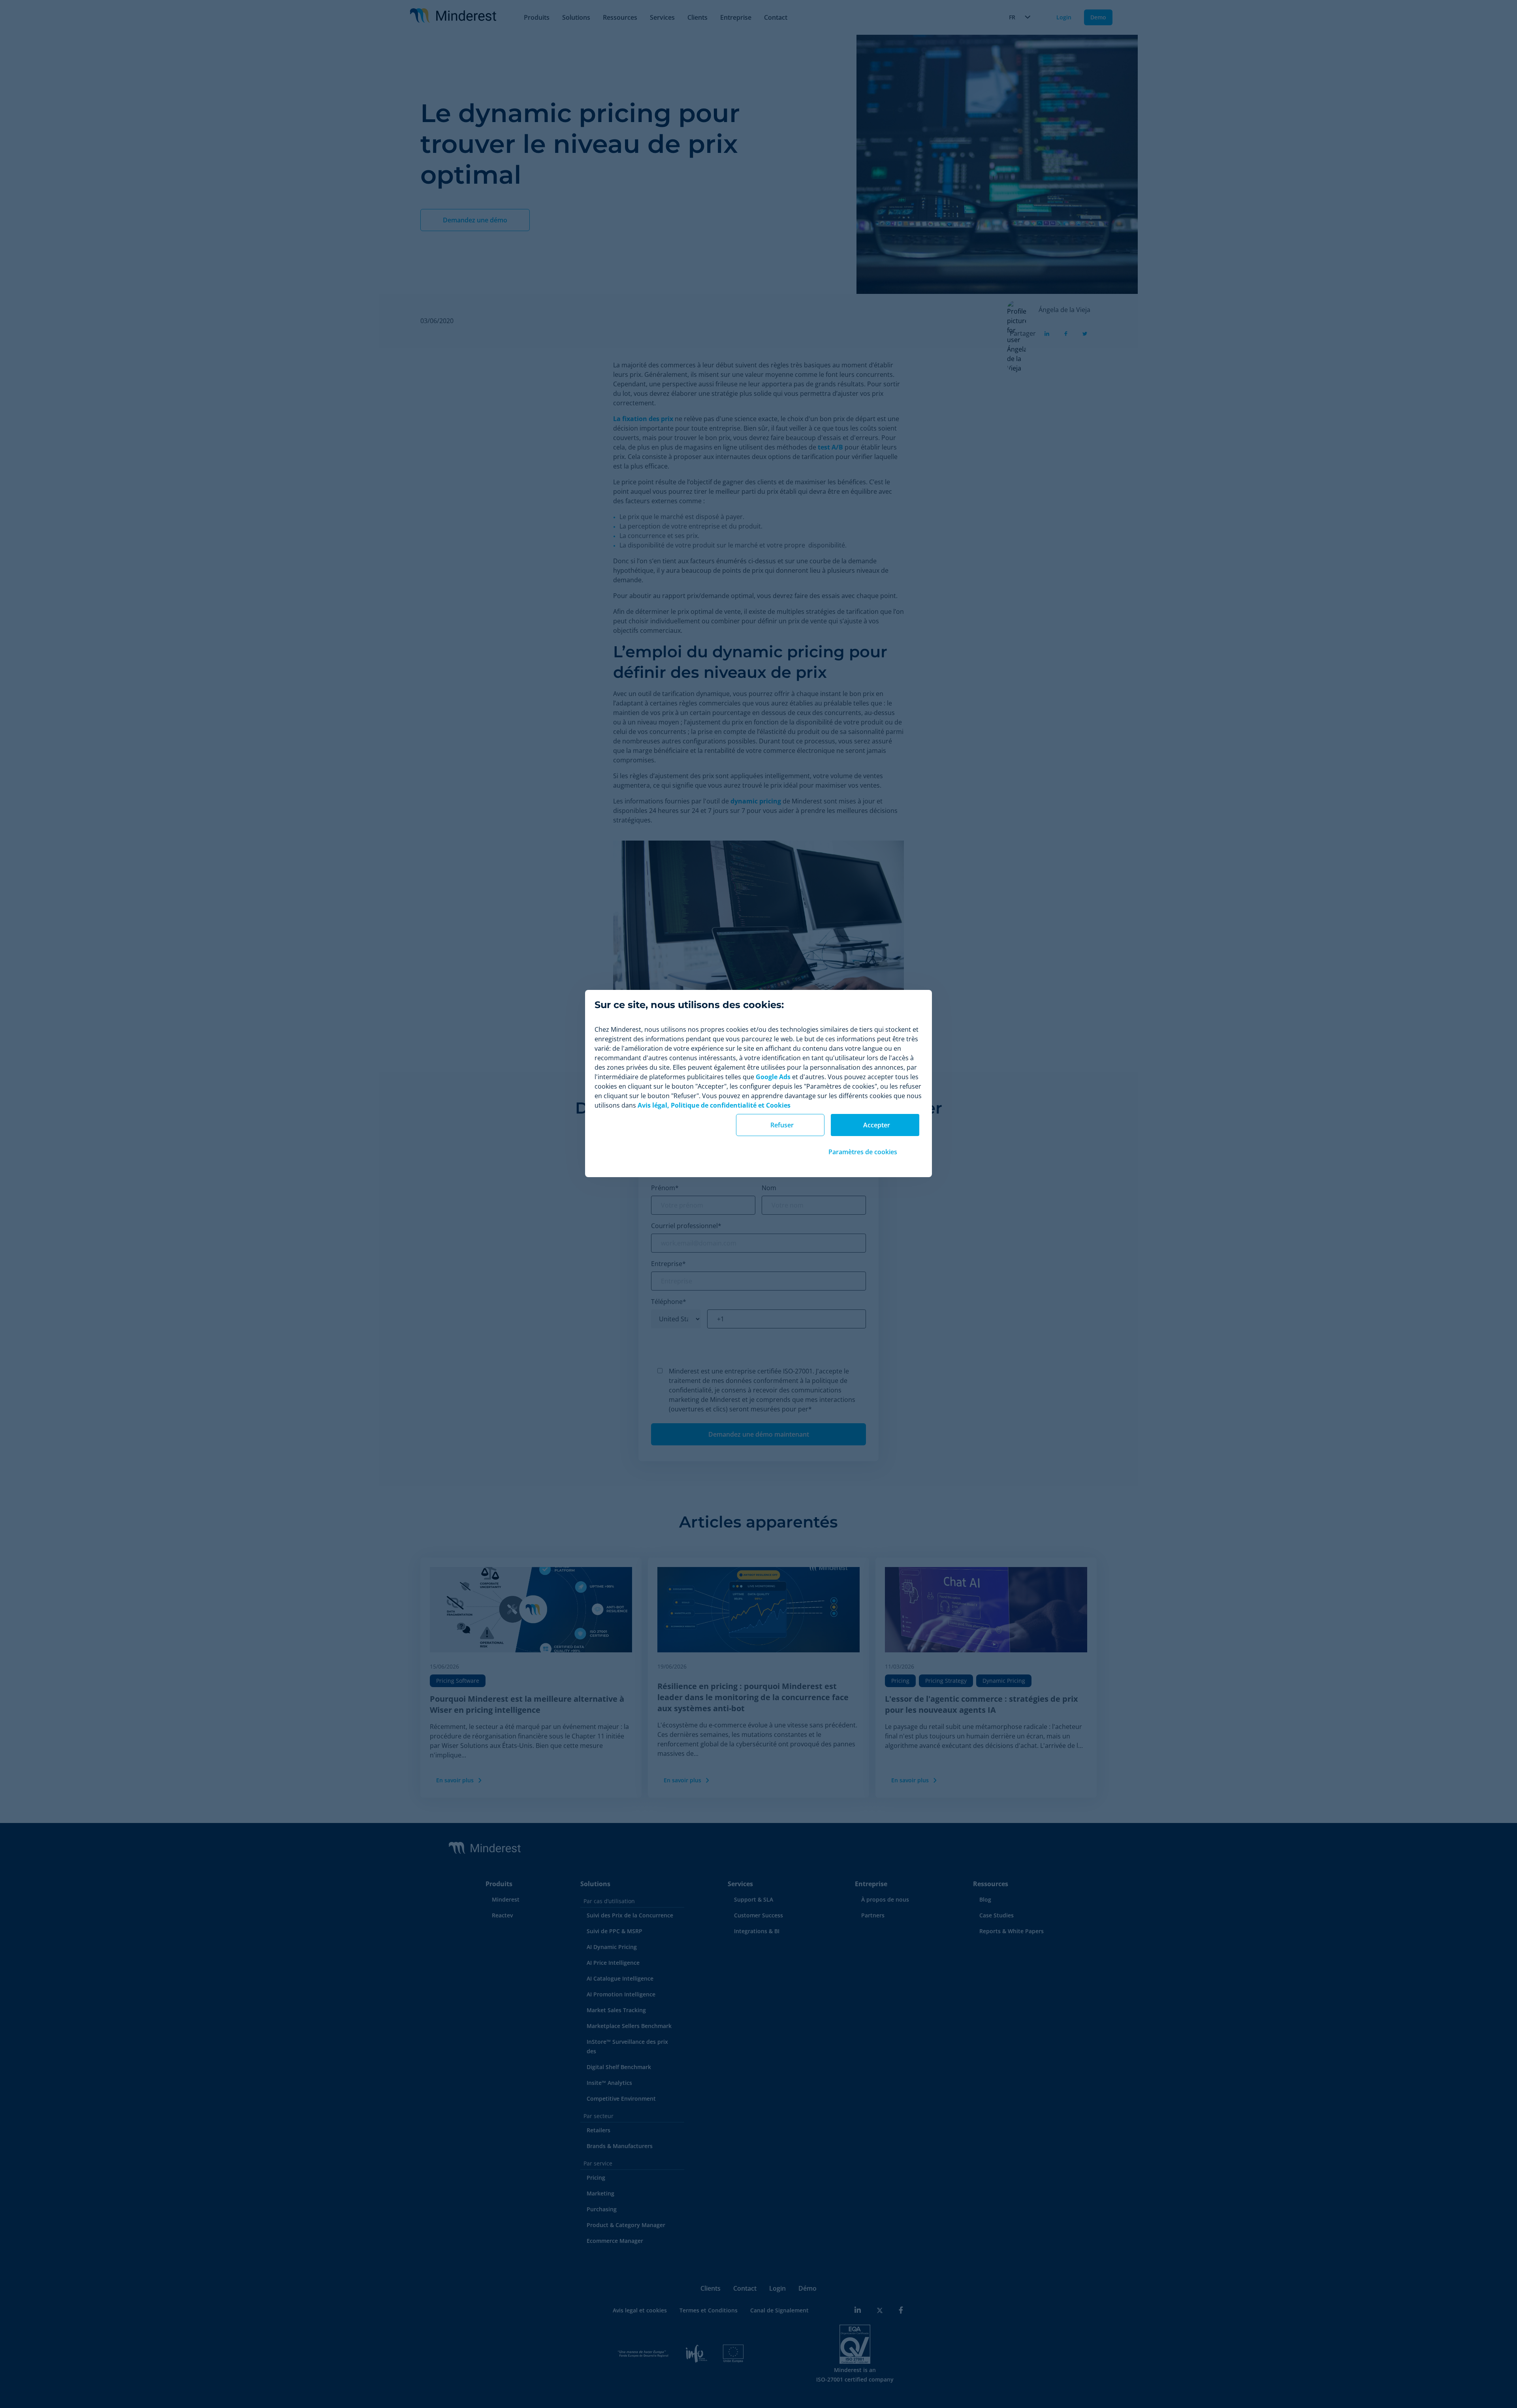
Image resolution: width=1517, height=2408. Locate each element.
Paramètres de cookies (863, 1152)
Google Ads (773, 1077)
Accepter (877, 1125)
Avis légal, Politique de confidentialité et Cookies (714, 1105)
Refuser (782, 1125)
